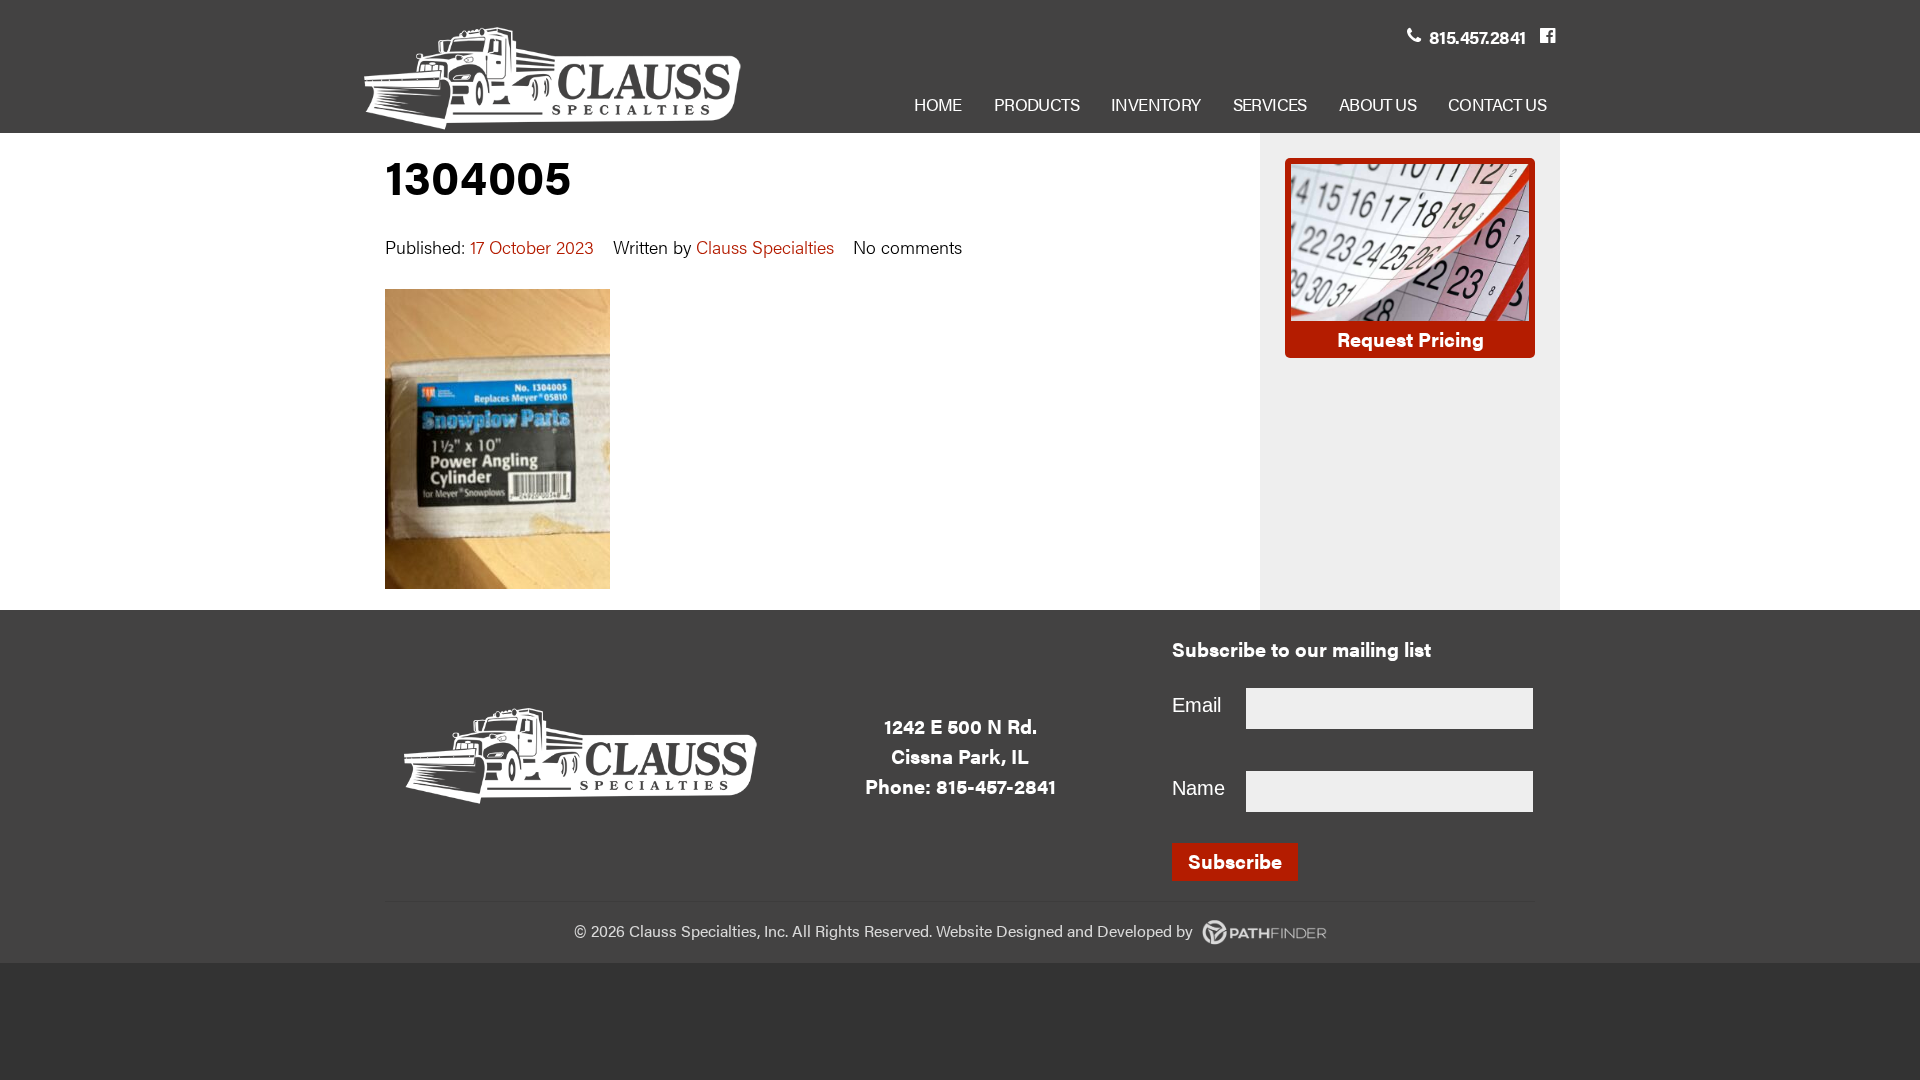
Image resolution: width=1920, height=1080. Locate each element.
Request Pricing (1410, 338)
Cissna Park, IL (960, 755)
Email (1196, 705)
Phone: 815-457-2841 (960, 785)
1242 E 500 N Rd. (960, 725)
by (1096, 930)
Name (1198, 788)
